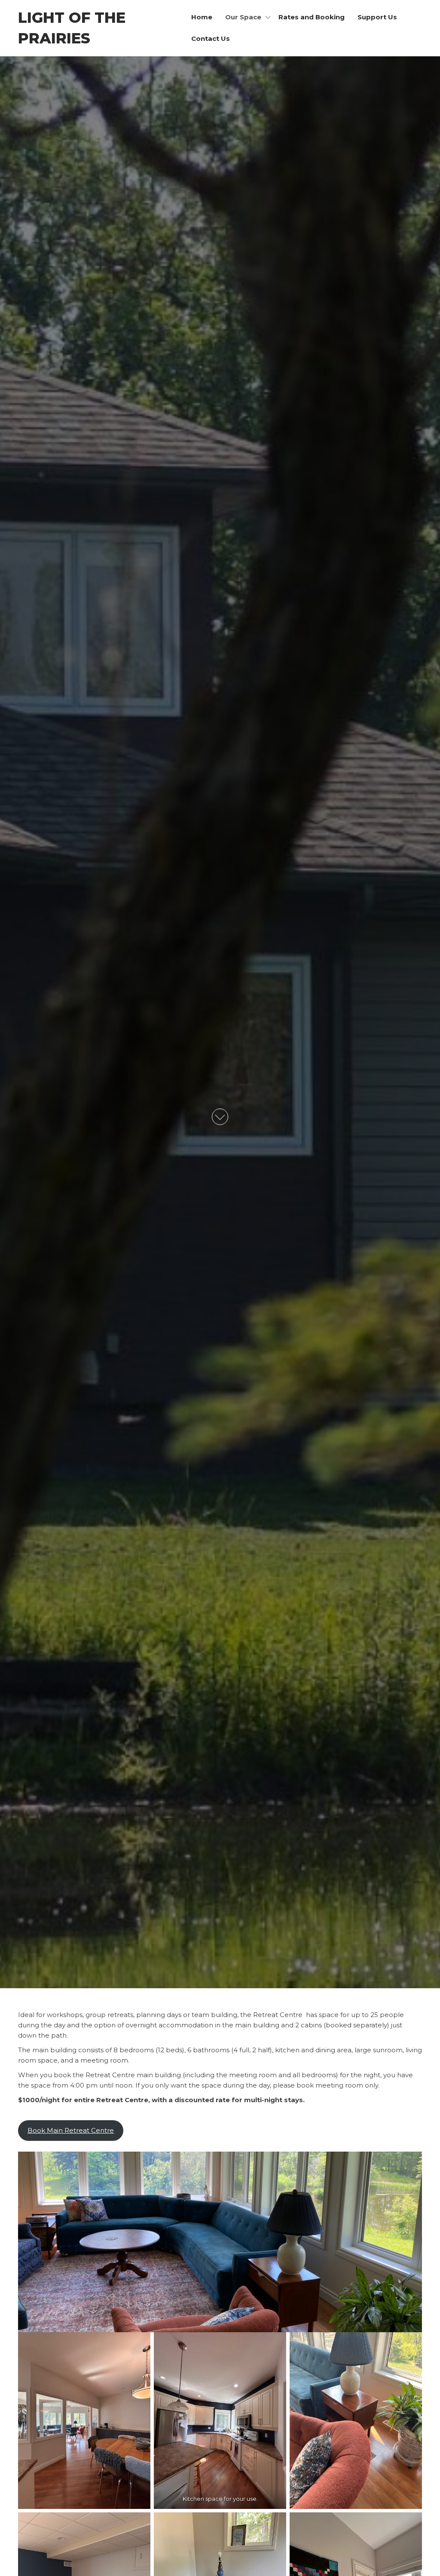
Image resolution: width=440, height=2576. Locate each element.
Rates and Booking (312, 17)
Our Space (243, 17)
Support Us (377, 17)
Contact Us (211, 38)
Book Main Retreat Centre (71, 2130)
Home (202, 17)
